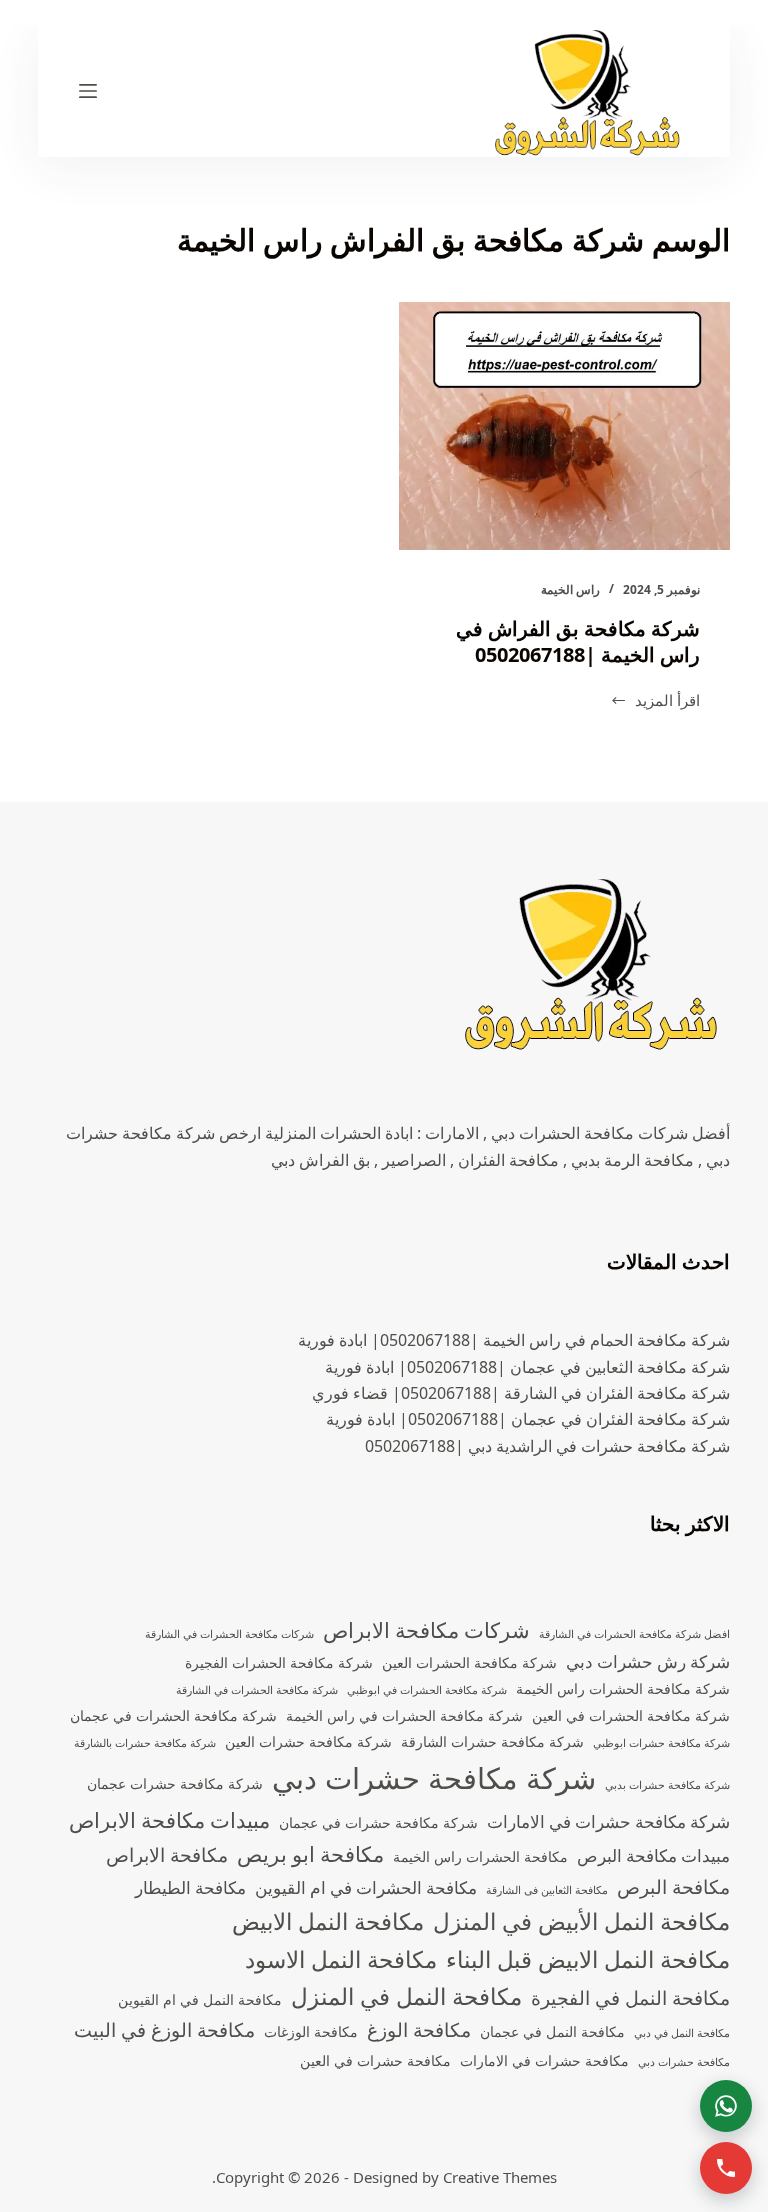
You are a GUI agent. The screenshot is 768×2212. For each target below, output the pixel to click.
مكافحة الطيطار (190, 1887)
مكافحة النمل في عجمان (552, 2031)
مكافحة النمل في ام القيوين (200, 1999)
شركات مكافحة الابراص (426, 1630)
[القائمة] (88, 91)
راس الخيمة (570, 589)
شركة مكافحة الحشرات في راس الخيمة (404, 1715)
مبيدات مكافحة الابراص (169, 1820)
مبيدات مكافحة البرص (653, 1855)
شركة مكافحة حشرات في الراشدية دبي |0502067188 (547, 1446)
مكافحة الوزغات (311, 2031)
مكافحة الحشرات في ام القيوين (366, 1887)
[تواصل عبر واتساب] (726, 2106)
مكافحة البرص (673, 1887)
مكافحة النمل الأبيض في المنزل (581, 1921)
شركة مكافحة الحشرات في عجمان (173, 1715)
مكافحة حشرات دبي (684, 2062)
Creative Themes (500, 2177)
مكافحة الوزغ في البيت (164, 2030)
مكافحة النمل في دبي (682, 2033)
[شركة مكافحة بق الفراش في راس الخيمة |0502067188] (564, 426)
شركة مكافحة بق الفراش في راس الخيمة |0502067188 (578, 641)
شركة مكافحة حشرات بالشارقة (145, 1743)
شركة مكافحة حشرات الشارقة (492, 1741)
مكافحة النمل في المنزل (406, 1996)
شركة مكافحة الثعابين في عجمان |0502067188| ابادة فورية (527, 1367)
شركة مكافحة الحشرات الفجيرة (279, 1662)
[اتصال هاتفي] (726, 2168)
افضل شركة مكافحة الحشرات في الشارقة (634, 1634)
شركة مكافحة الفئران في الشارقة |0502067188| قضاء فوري (521, 1393)
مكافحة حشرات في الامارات (544, 2060)
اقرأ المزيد (655, 701)
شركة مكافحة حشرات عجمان (175, 1783)
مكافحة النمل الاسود (341, 1959)
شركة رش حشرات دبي (648, 1661)
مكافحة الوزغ (419, 2030)
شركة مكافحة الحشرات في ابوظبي (427, 1690)
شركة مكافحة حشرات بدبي (667, 1785)
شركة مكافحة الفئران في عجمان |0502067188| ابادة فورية (528, 1419)
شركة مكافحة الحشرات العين (469, 1662)
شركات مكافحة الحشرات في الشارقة (229, 1634)
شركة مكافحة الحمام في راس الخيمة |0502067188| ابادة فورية (514, 1340)
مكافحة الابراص (167, 1855)
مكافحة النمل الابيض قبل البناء (588, 1959)
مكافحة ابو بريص (310, 1854)
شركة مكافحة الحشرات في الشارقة (257, 1690)
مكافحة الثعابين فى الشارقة (547, 1890)
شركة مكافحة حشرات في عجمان (378, 1822)
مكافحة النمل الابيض (328, 1921)
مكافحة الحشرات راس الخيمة (480, 1856)
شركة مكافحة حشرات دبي (434, 1778)
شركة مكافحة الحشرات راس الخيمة (623, 1688)
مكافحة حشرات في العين (375, 2060)
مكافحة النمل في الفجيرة (630, 1998)
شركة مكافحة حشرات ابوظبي (661, 1743)
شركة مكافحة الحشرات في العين (631, 1715)
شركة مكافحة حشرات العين (308, 1741)
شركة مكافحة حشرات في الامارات (608, 1821)
